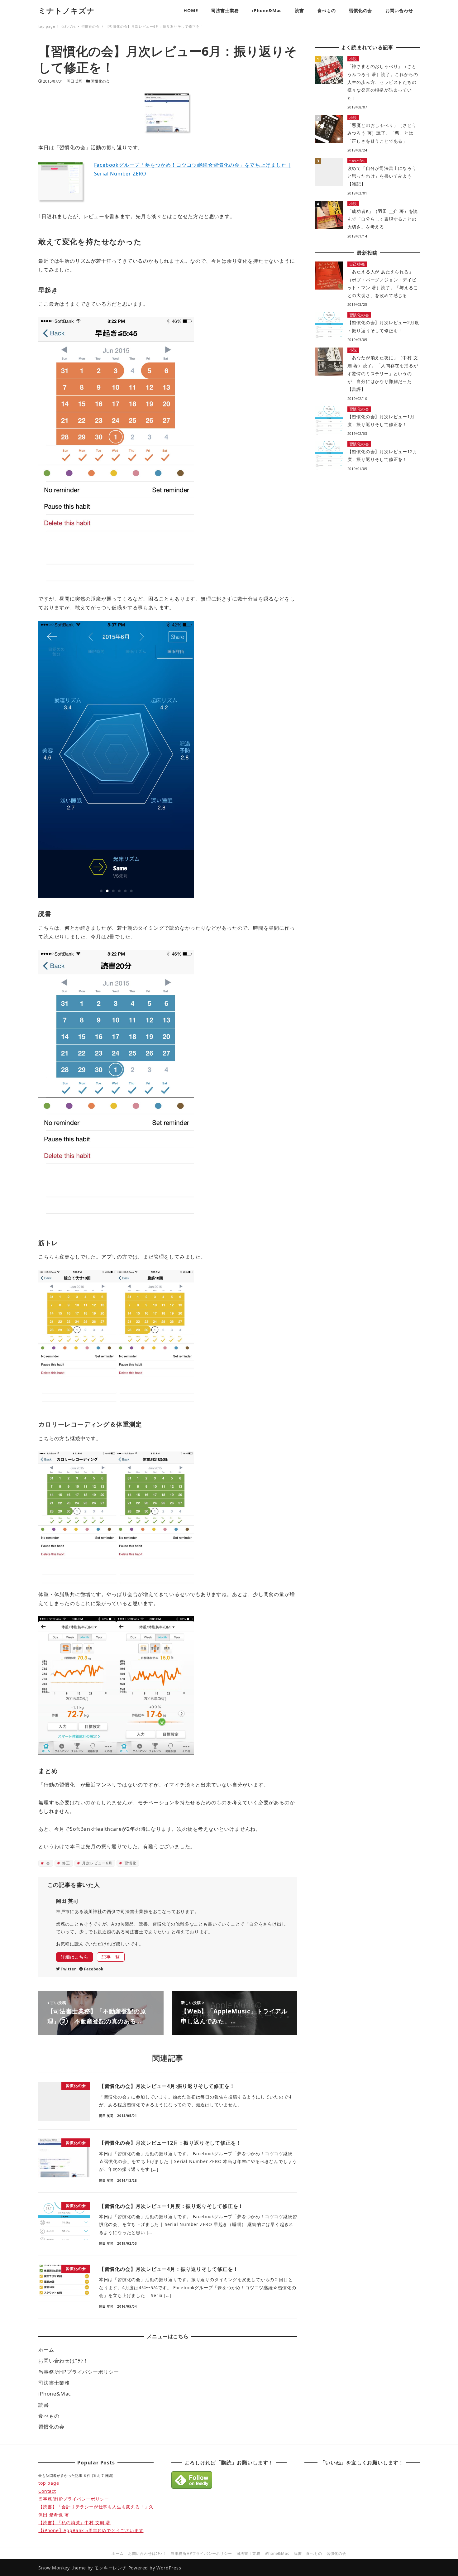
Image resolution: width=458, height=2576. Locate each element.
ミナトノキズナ (67, 10)
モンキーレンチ (111, 2568)
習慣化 (130, 1863)
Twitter (68, 1969)
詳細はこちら (75, 1957)
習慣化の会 (100, 81)
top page (49, 2483)
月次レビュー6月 (96, 1863)
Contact (47, 2491)
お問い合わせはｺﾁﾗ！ (63, 2361)
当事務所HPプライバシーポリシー (79, 2372)
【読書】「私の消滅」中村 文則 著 (74, 2523)
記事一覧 (111, 1957)
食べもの (49, 2416)
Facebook (93, 1969)
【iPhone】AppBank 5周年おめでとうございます (91, 2530)
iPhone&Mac (55, 2394)
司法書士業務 (54, 2383)
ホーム (46, 2350)
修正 (65, 1863)
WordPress (169, 2568)
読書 (44, 2405)
